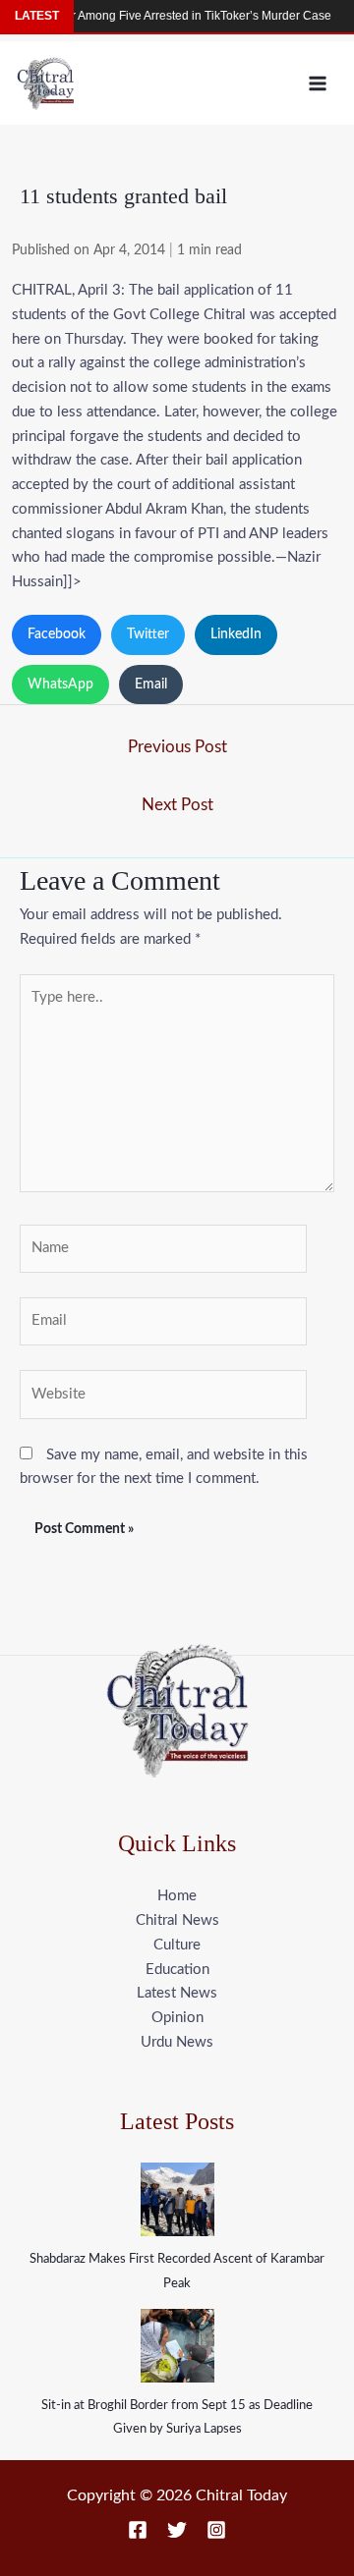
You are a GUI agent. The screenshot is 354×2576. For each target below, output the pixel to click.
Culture (177, 1945)
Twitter (148, 634)
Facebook (57, 634)
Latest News (177, 1993)
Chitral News (177, 1920)
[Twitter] (177, 2530)
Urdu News (177, 2042)
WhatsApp (60, 685)
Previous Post (177, 747)
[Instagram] (216, 2530)
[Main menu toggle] (318, 83)
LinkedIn (236, 634)
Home (177, 1896)
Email (151, 685)
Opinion (177, 2018)
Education (177, 1970)
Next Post (177, 805)
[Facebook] (138, 2530)
